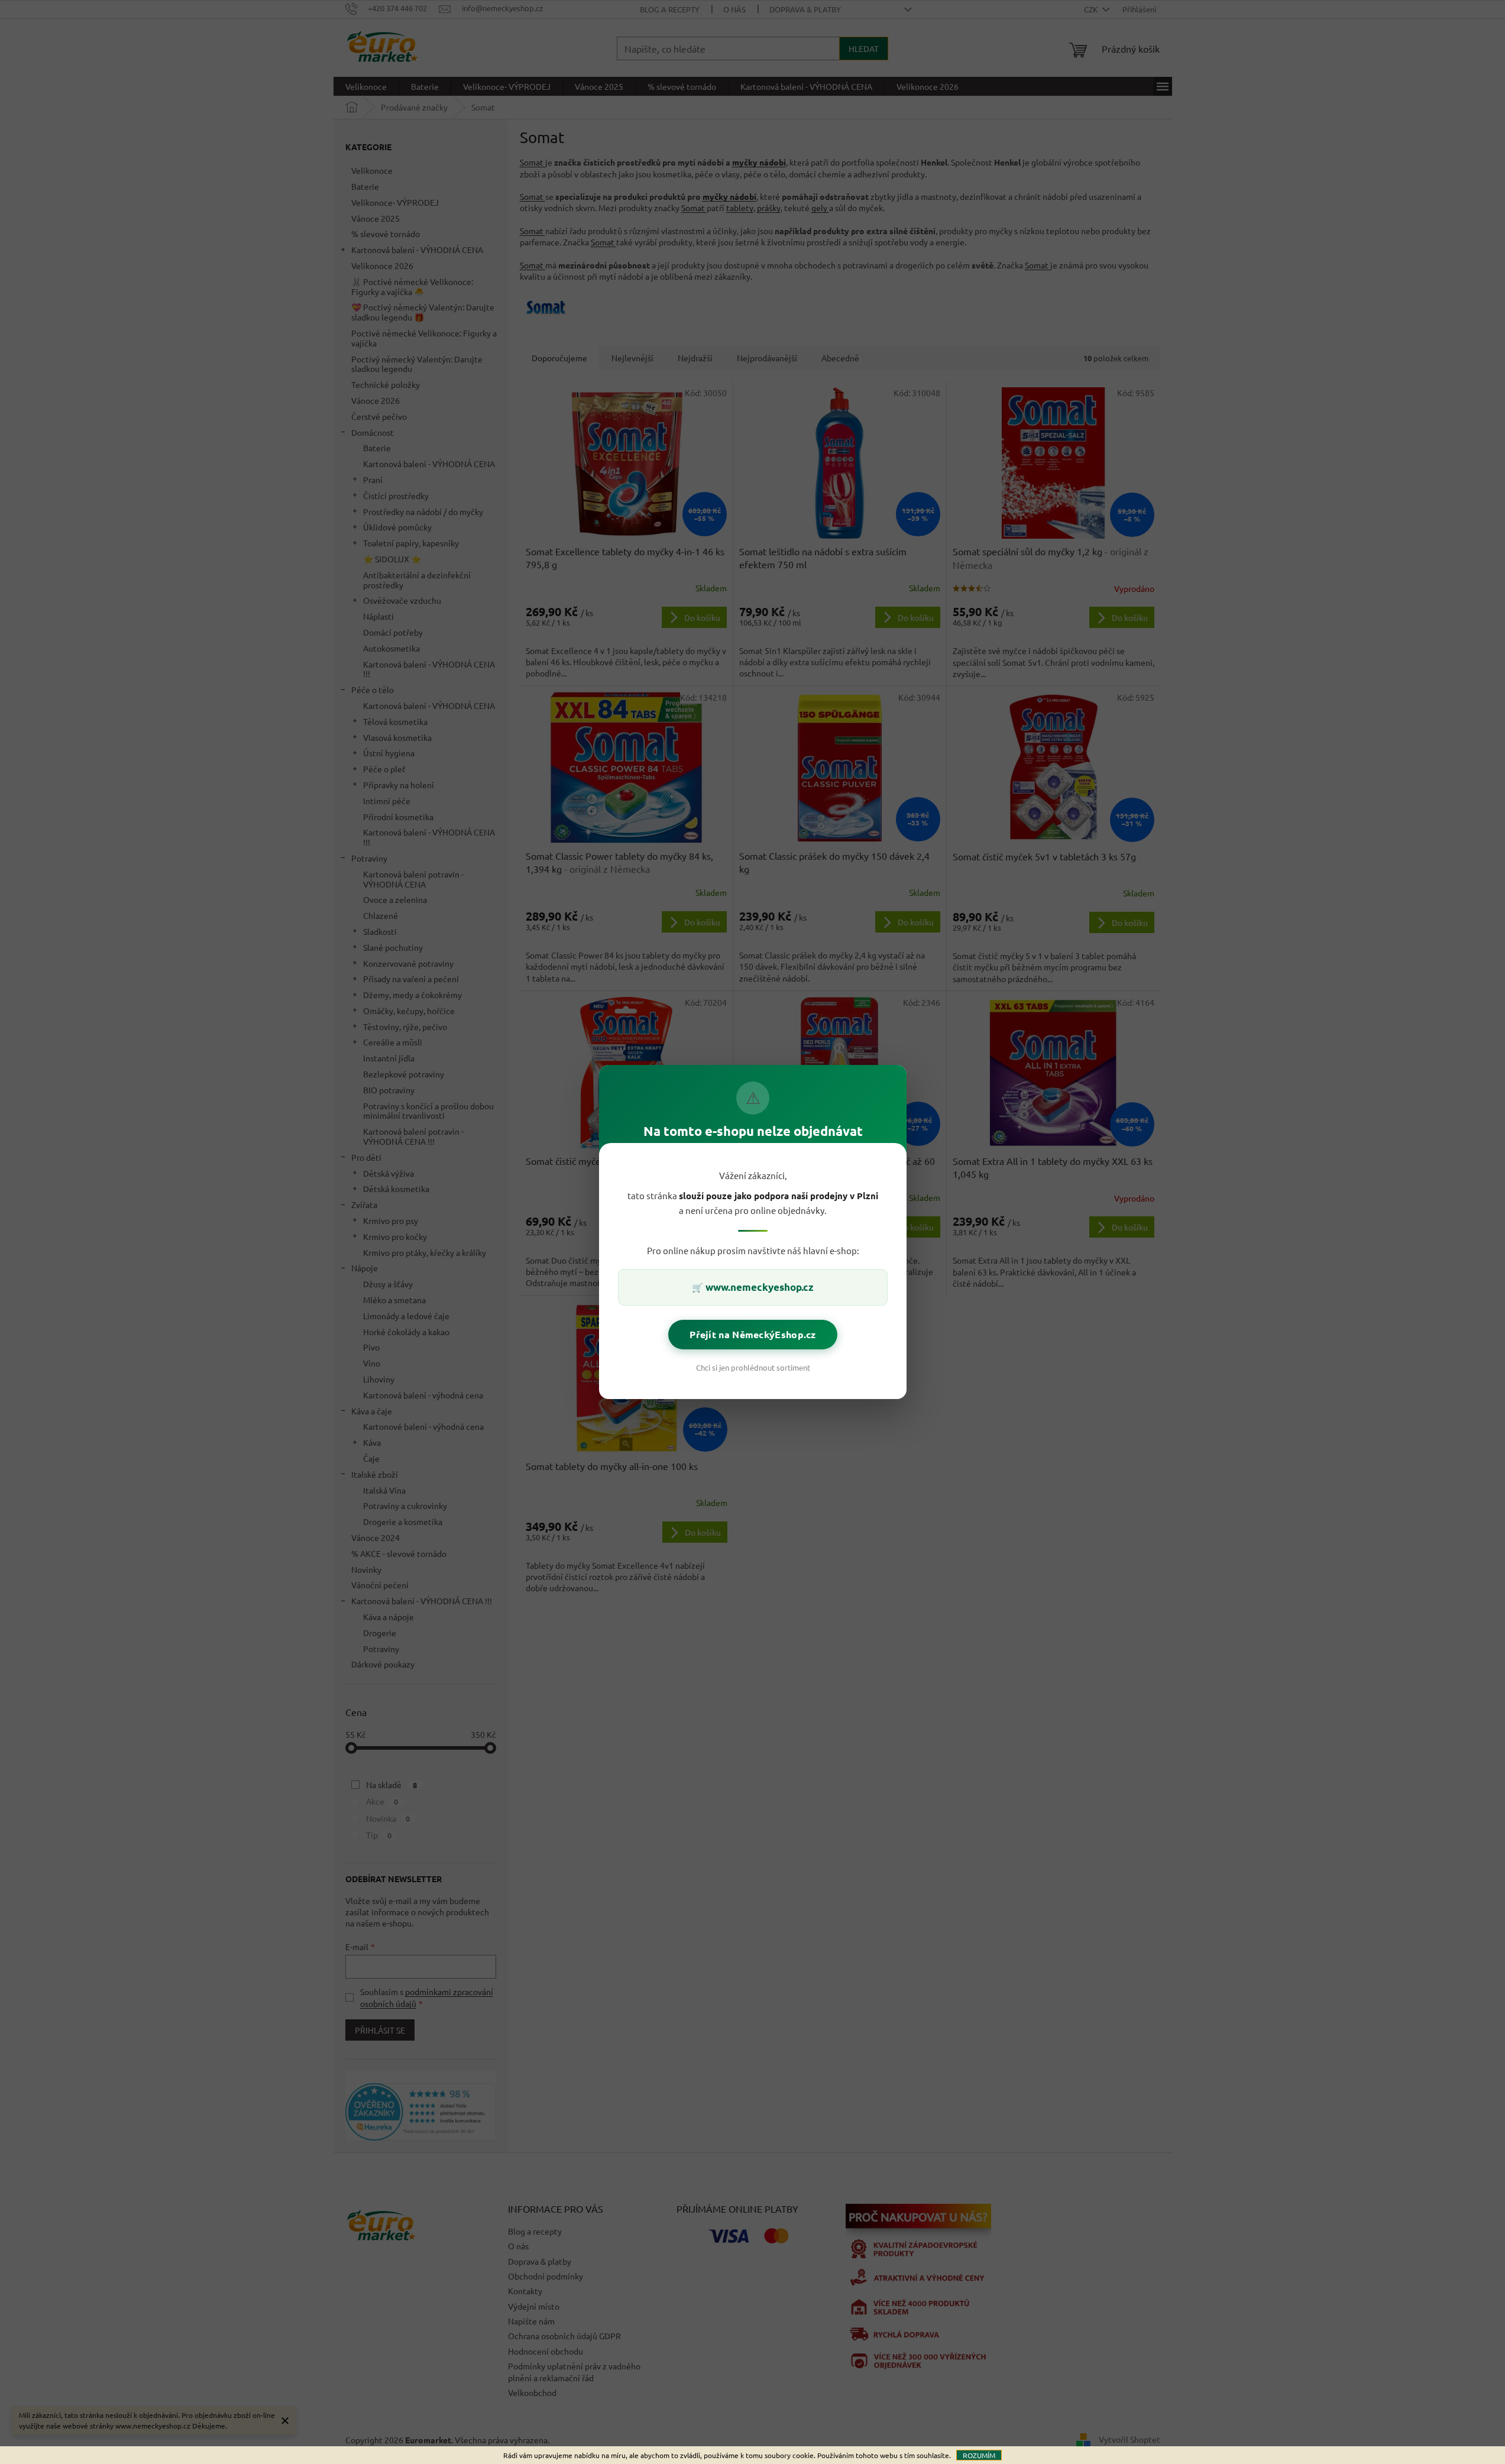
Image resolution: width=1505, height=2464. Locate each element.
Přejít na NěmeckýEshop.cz (753, 1334)
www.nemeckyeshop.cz (760, 1287)
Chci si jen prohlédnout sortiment (752, 1367)
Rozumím (979, 2455)
